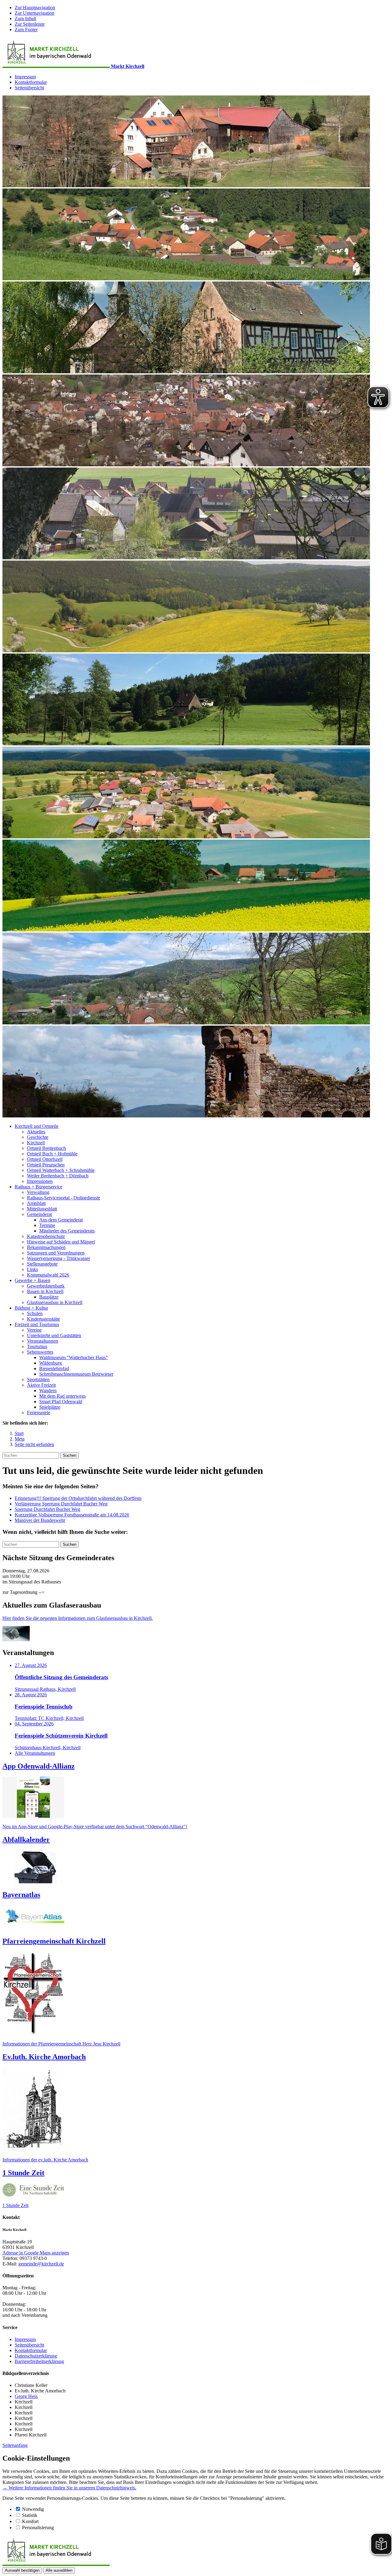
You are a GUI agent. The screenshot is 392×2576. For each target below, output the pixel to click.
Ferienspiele (39, 1413)
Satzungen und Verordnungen (56, 1253)
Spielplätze (50, 1407)
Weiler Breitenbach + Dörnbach (58, 1176)
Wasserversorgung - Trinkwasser (58, 1258)
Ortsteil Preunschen (46, 1165)
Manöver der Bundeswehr (40, 1520)
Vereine (34, 1330)
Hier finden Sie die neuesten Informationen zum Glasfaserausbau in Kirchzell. (78, 1618)
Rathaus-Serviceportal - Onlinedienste (64, 1198)
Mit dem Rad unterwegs (62, 1396)
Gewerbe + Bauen (32, 1280)
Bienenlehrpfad (54, 1368)
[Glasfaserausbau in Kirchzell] (16, 1640)
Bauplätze (49, 1297)
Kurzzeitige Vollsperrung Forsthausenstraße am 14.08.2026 (72, 1515)
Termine (47, 1225)
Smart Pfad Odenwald (61, 1402)
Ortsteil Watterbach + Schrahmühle (61, 1170)
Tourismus (37, 1346)
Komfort (30, 2521)
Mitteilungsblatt (42, 1209)
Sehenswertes (40, 1352)
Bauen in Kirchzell (45, 1291)
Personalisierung (38, 2528)
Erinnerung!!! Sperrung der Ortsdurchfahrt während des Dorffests (78, 1498)
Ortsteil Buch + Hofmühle (52, 1154)
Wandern (48, 1391)
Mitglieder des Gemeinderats (67, 1231)
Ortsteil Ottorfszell (45, 1159)
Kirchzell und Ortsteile (37, 1126)
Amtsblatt (36, 1203)
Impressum (25, 77)
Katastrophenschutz (46, 1236)
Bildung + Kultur (31, 1308)
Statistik (30, 2515)
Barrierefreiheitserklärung (39, 2361)
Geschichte (38, 1137)
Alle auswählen (59, 2570)
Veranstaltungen (42, 1341)
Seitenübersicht (29, 88)
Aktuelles (36, 1132)
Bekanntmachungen (46, 1247)
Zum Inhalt (25, 19)
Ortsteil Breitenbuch (46, 1148)
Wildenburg (51, 1363)
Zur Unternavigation (34, 13)
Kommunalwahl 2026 (48, 1275)
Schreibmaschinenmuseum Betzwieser (76, 1374)
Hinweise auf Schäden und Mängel (61, 1242)
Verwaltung (38, 1192)
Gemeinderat (39, 1214)
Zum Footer (26, 30)
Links (32, 1269)
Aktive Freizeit (41, 1385)
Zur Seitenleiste (30, 24)
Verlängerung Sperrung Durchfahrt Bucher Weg (61, 1504)
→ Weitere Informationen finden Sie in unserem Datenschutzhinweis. (69, 2488)
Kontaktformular (31, 82)
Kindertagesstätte (43, 1319)
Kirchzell (36, 1143)
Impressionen (40, 1181)
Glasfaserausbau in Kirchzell (55, 1302)
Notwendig (33, 2509)
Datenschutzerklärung (36, 2356)
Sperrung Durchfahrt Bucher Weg (47, 1509)
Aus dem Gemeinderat (61, 1220)
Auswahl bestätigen (22, 2570)
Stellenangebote (42, 1264)
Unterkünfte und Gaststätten (54, 1335)
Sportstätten (38, 1379)
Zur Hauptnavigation (35, 7)
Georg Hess (26, 2396)
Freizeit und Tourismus (37, 1324)
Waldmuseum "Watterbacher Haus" (73, 1357)
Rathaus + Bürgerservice (39, 1187)
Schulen (35, 1313)
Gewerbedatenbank (46, 1286)
